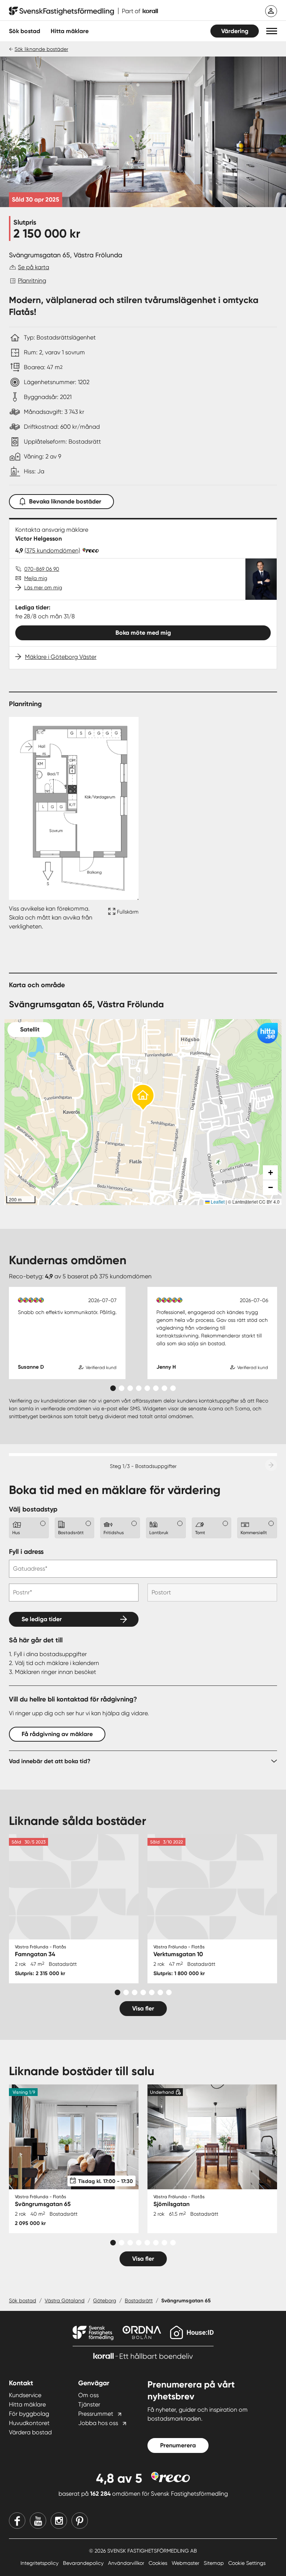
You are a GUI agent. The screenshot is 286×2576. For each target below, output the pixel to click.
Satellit (30, 1029)
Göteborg (105, 2300)
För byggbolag (29, 2414)
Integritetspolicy (40, 2563)
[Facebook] (17, 2521)
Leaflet (217, 1202)
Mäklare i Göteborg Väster (61, 657)
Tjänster (89, 2404)
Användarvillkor (127, 2563)
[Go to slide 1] (113, 1388)
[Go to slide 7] (164, 1388)
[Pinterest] (80, 2521)
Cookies (159, 2563)
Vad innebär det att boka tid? (50, 1761)
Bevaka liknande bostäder (65, 501)
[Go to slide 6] (156, 1388)
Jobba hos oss (98, 2423)
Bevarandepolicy (84, 2563)
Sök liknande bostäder (41, 49)
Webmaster (186, 2563)
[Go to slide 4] (139, 1388)
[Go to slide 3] (130, 1388)
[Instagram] (59, 2521)
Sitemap (214, 2563)
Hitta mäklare (27, 2404)
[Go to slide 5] (147, 1388)
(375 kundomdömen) (52, 550)
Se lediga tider (42, 1619)
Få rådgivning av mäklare (57, 1734)
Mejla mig (36, 578)
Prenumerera (178, 2445)
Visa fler (143, 2008)
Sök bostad (25, 31)
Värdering (235, 31)
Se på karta (34, 267)
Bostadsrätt (139, 2300)
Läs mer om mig (43, 587)
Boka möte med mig (143, 633)
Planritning (32, 281)
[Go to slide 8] (173, 1388)
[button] (272, 31)
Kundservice (25, 2395)
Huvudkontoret (29, 2423)
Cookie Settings (247, 2563)
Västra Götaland (65, 2300)
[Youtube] (38, 2521)
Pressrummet (96, 2414)
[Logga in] (271, 11)
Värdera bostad (30, 2432)
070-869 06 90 (42, 569)
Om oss (88, 2395)
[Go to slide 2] (122, 1388)
